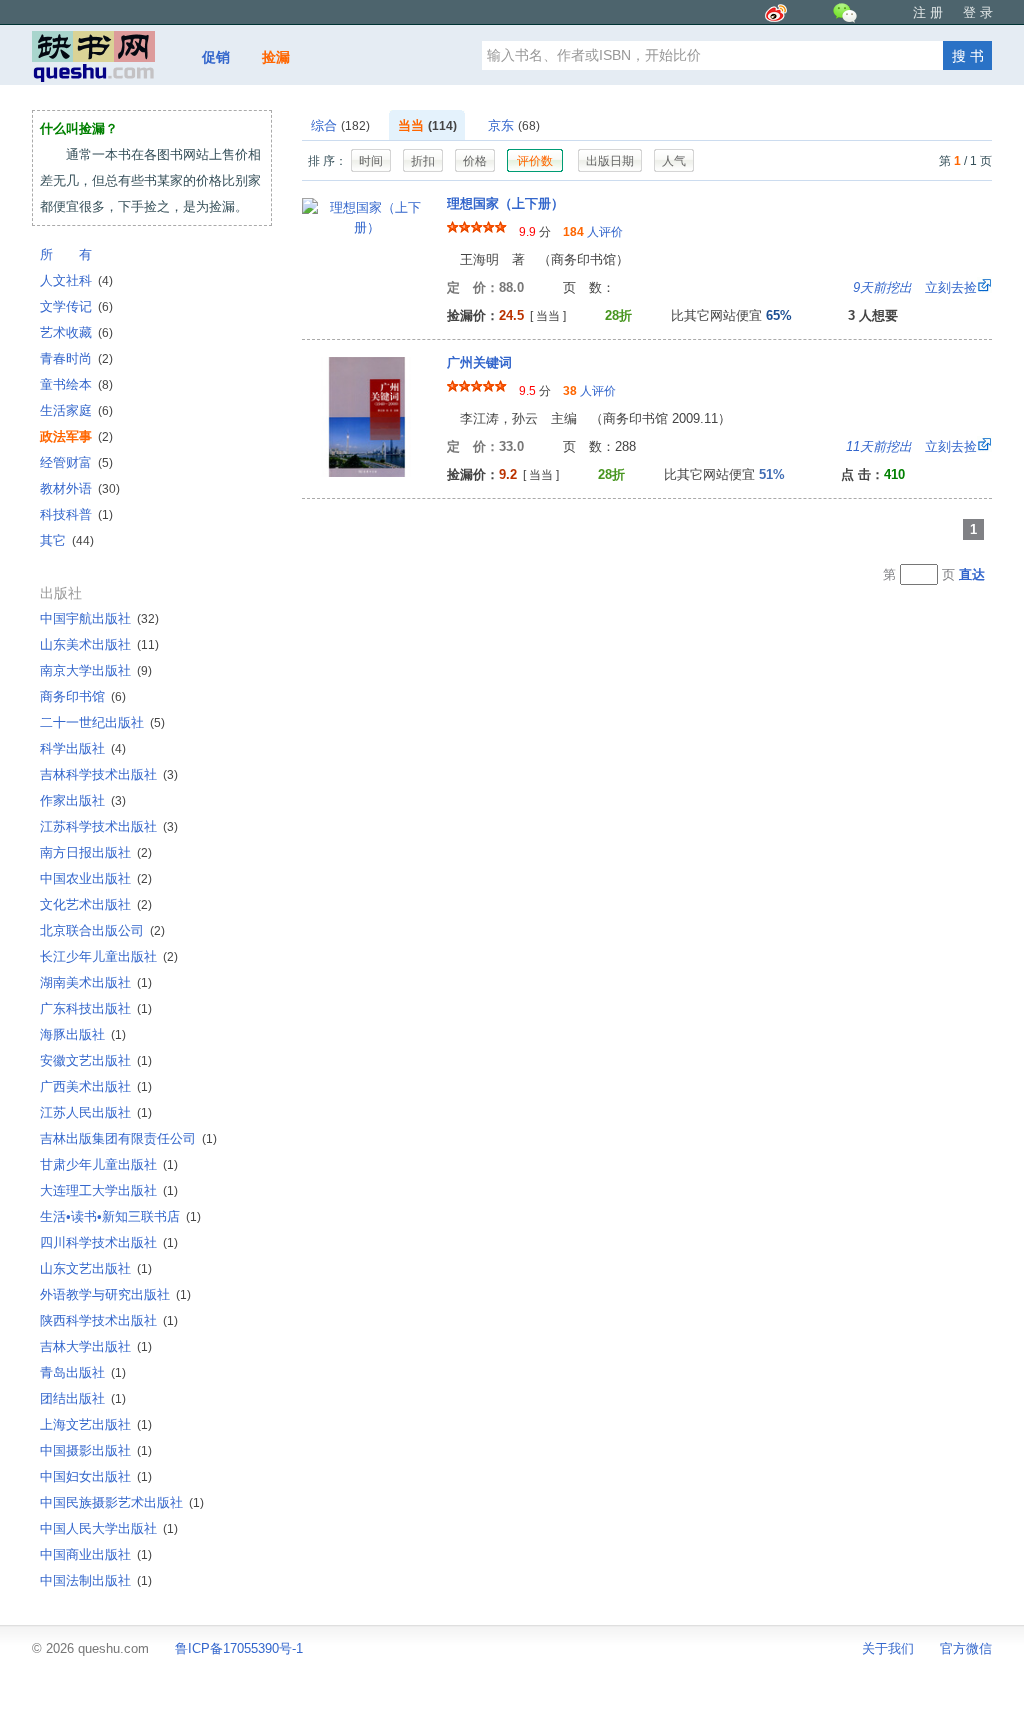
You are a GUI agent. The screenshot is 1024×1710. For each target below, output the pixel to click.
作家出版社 (83, 800)
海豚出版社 (83, 1034)
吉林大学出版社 (96, 1346)
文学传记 (76, 306)
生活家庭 (76, 410)
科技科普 (76, 514)
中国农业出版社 (96, 878)
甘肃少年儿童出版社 (109, 1164)
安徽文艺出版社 (96, 1060)
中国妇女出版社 (96, 1476)
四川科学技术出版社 (109, 1242)
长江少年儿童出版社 (109, 956)
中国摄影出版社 (96, 1450)
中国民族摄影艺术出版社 (122, 1502)
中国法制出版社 (96, 1580)
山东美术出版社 (99, 644)
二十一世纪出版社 (102, 722)
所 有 (66, 254)
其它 (67, 540)
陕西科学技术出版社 (109, 1320)
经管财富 (76, 462)
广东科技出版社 (96, 1008)
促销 (216, 57)
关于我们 (888, 1648)
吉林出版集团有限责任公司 (128, 1138)
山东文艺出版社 (96, 1268)
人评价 (593, 232)
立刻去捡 (915, 287)
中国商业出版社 (96, 1554)
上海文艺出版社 (96, 1424)
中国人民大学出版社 (109, 1528)
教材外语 (80, 488)
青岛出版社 (83, 1372)
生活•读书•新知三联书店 (120, 1216)
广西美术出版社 (96, 1086)
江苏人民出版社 (96, 1112)
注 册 (928, 12)
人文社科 (76, 280)
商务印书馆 (83, 696)
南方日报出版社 (96, 852)
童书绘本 (76, 384)
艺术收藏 (76, 332)
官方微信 (966, 1648)
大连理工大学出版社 (109, 1190)
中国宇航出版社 (99, 618)
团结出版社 (83, 1398)
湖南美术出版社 (96, 982)
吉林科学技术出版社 (109, 774)
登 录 (978, 12)
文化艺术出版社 (96, 904)
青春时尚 (76, 358)
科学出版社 (83, 748)
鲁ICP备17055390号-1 (239, 1648)
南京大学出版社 (96, 670)
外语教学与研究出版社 (115, 1294)
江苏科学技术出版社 (109, 826)
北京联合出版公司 (102, 930)
